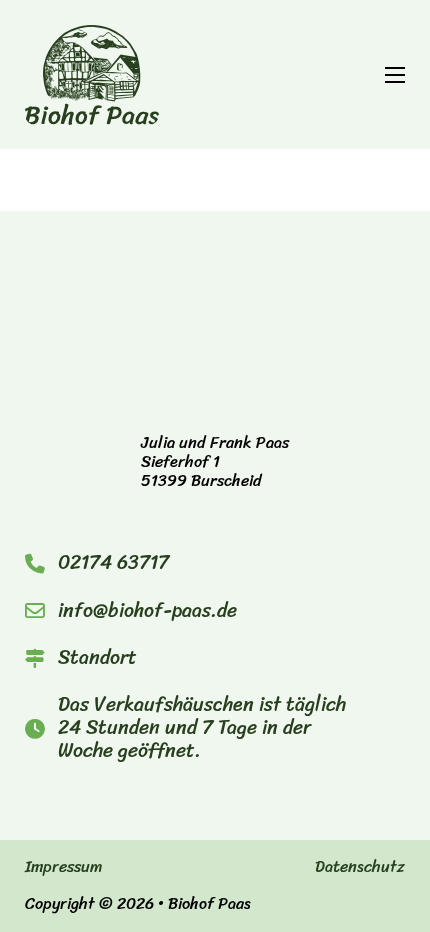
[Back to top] (360, 872)
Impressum (63, 867)
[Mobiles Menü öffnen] (395, 75)
